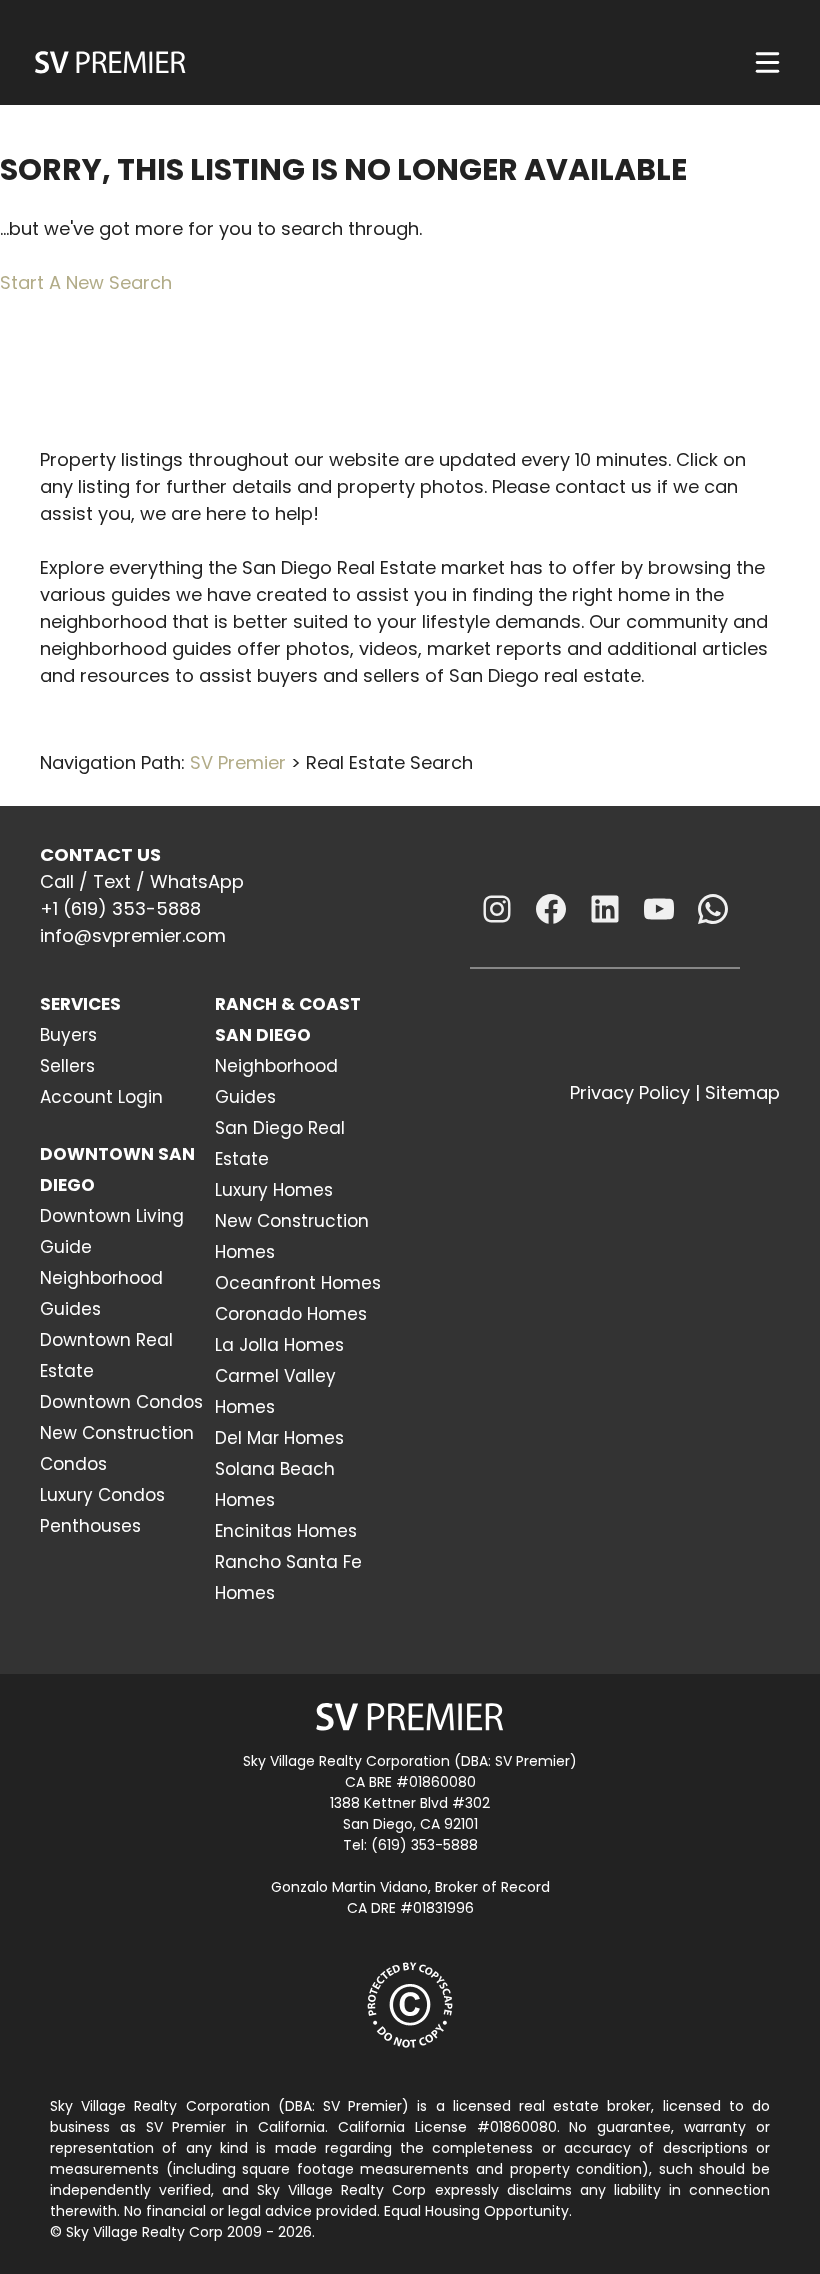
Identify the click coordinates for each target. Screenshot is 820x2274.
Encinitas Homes (286, 1531)
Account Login (101, 1097)
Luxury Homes (274, 1190)
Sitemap (742, 1092)
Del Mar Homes (279, 1438)
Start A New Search (86, 282)
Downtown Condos (121, 1402)
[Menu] (767, 62)
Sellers (67, 1066)
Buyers (68, 1035)
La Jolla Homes (279, 1345)
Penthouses (90, 1526)
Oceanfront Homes (298, 1283)
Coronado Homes (291, 1314)
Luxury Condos (102, 1495)
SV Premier (238, 762)
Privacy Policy (630, 1092)
